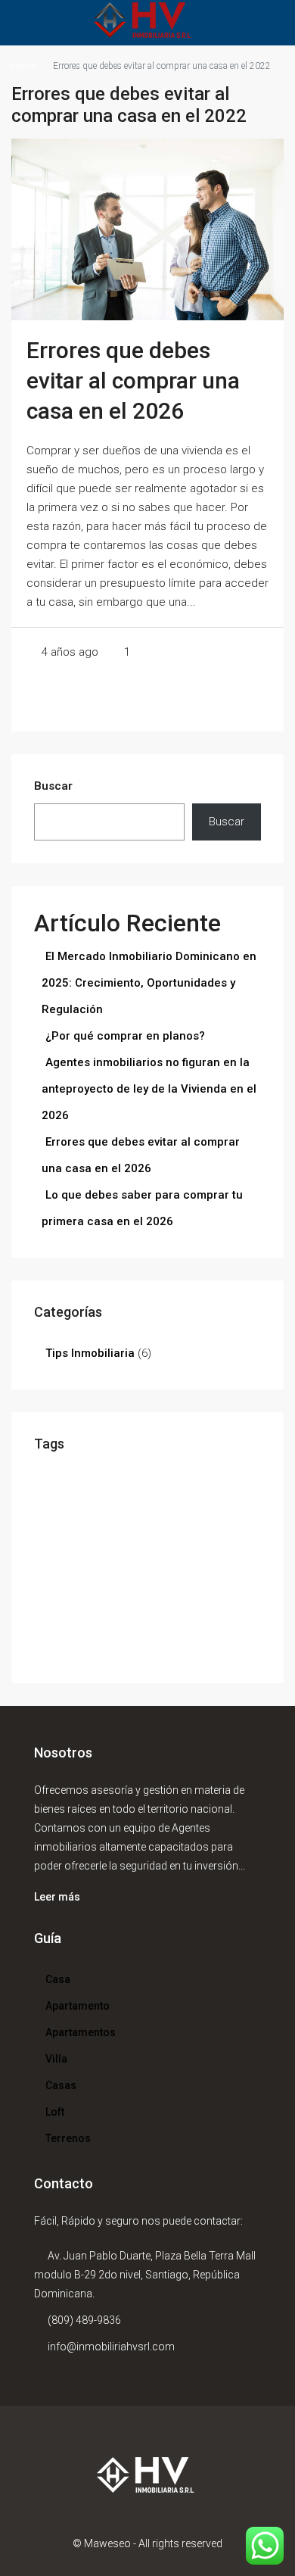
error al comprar (188, 1525)
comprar (50, 1506)
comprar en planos (103, 1506)
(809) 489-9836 (84, 2320)
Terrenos (68, 2138)
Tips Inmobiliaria (90, 1353)
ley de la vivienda (174, 1592)
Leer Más (147, 700)
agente (47, 1486)
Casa (58, 1979)
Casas (61, 2085)
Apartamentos (81, 2032)
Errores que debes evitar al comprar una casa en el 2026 (133, 380)
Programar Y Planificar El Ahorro (200, 1631)
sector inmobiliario (68, 1651)
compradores (218, 1486)
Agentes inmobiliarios (103, 1486)
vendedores (126, 1651)
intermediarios (113, 1592)
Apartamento (78, 2006)
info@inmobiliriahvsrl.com (111, 2347)
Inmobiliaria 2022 (129, 1575)
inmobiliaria (88, 1569)
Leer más (57, 1897)
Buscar (53, 786)
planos (125, 1631)
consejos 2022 (167, 1506)
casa (169, 1481)
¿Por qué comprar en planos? (125, 1036)
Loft (55, 2112)
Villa (56, 2059)
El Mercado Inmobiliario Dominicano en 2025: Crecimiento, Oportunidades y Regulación (149, 983)
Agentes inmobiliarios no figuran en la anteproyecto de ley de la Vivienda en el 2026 (149, 1089)
